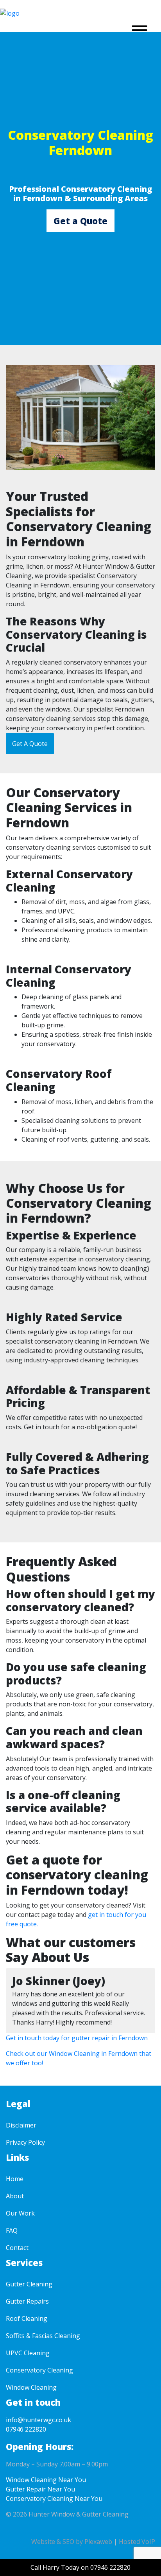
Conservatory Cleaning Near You (54, 2499)
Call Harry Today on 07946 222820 (80, 2567)
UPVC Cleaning (28, 2353)
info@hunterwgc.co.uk (38, 2420)
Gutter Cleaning (29, 2284)
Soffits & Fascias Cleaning (43, 2336)
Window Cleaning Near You (46, 2480)
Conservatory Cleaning (39, 2370)
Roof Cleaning (27, 2318)
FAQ (12, 2230)
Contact (17, 2248)
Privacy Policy (25, 2142)
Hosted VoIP (137, 2542)
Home (15, 2179)
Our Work (20, 2213)
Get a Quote (80, 221)
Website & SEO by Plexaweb (72, 2542)
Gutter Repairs (27, 2301)
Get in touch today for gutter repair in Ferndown (77, 2038)
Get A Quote (30, 744)
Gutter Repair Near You (40, 2489)
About (15, 2196)
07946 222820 (26, 2429)
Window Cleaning (31, 2387)
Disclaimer (21, 2125)
